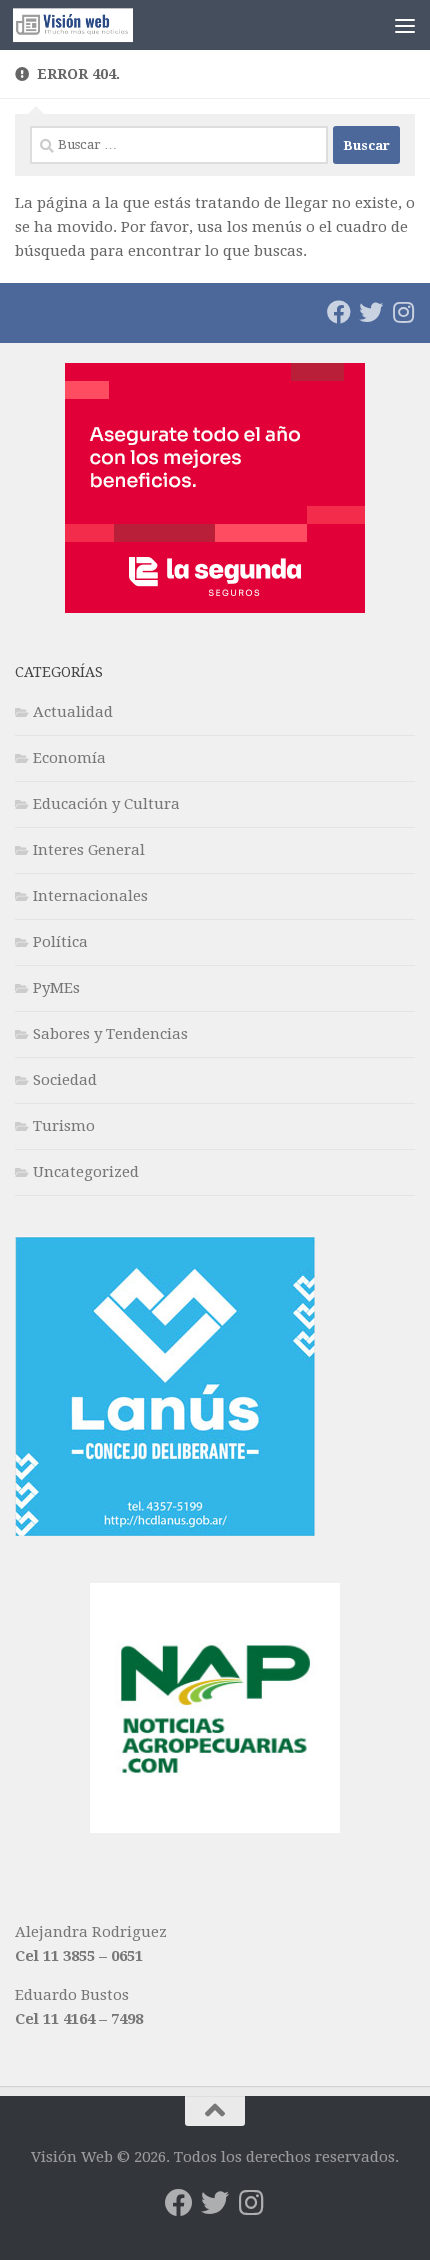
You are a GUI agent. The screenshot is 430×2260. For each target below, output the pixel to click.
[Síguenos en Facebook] (339, 312)
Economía (69, 758)
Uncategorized (86, 1172)
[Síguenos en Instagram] (403, 312)
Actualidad (73, 712)
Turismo (64, 1126)
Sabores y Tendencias (110, 1034)
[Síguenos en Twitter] (371, 312)
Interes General (89, 850)
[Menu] (405, 25)
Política (60, 942)
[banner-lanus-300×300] (165, 1531)
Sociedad (65, 1080)
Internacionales (90, 896)
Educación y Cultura (106, 804)
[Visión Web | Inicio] (93, 25)
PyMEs (56, 988)
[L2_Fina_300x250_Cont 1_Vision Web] (215, 608)
